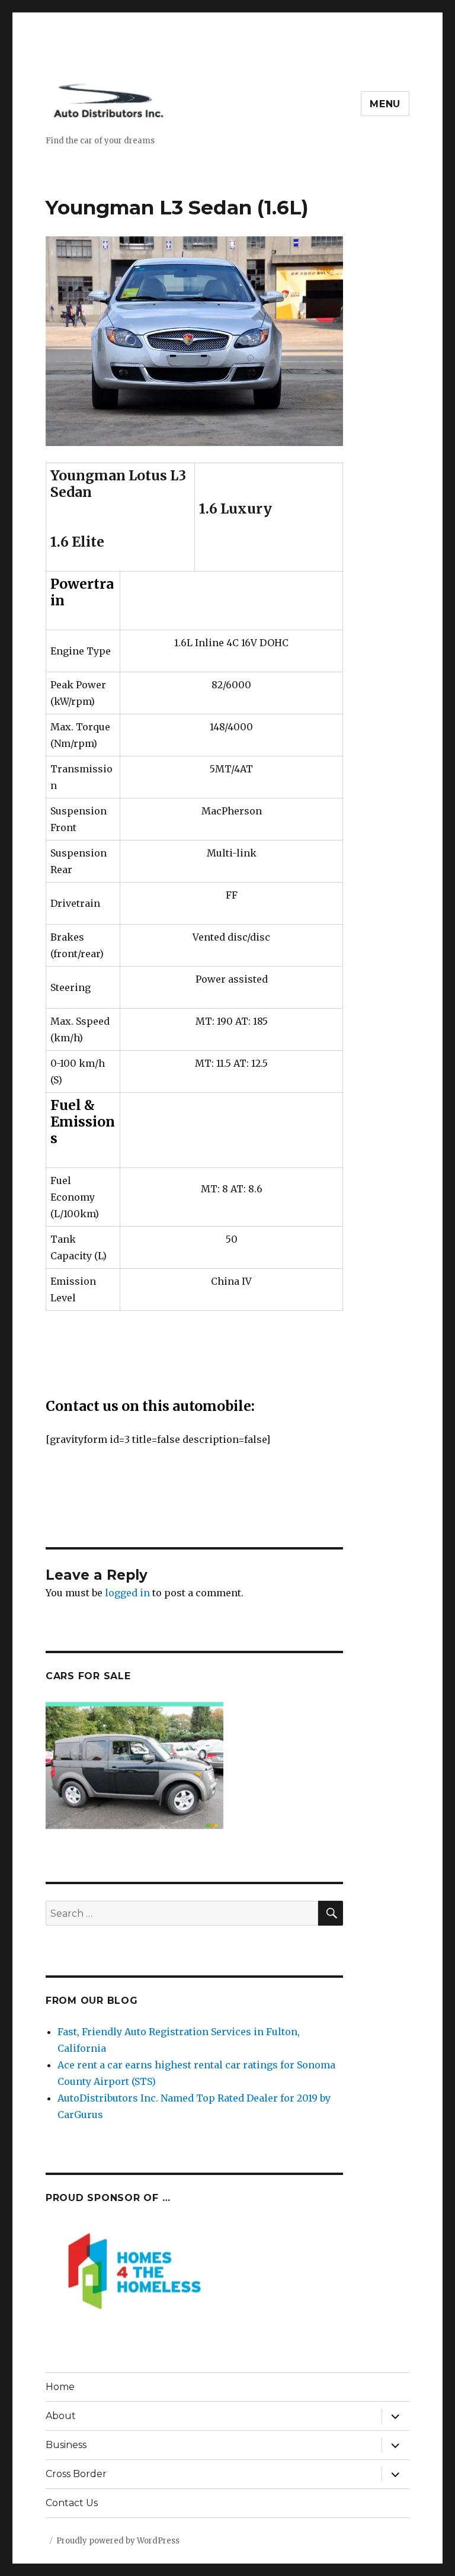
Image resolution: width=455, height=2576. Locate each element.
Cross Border (76, 2474)
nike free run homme (136, 1572)
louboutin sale (80, 1522)
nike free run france (263, 1555)
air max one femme (248, 1522)
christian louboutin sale (249, 1539)
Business (66, 2445)
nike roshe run (326, 1506)
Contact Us (72, 2503)
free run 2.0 (392, 1506)
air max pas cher (248, 1506)
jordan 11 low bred (118, 1589)
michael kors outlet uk (364, 1539)
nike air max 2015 (158, 1522)
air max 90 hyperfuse (348, 1522)
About (61, 2416)
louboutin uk (143, 1555)
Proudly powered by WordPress (118, 2541)
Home (60, 2387)
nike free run (174, 1506)
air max (194, 1555)
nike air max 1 (347, 1555)
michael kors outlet (93, 1506)
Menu (385, 104)
